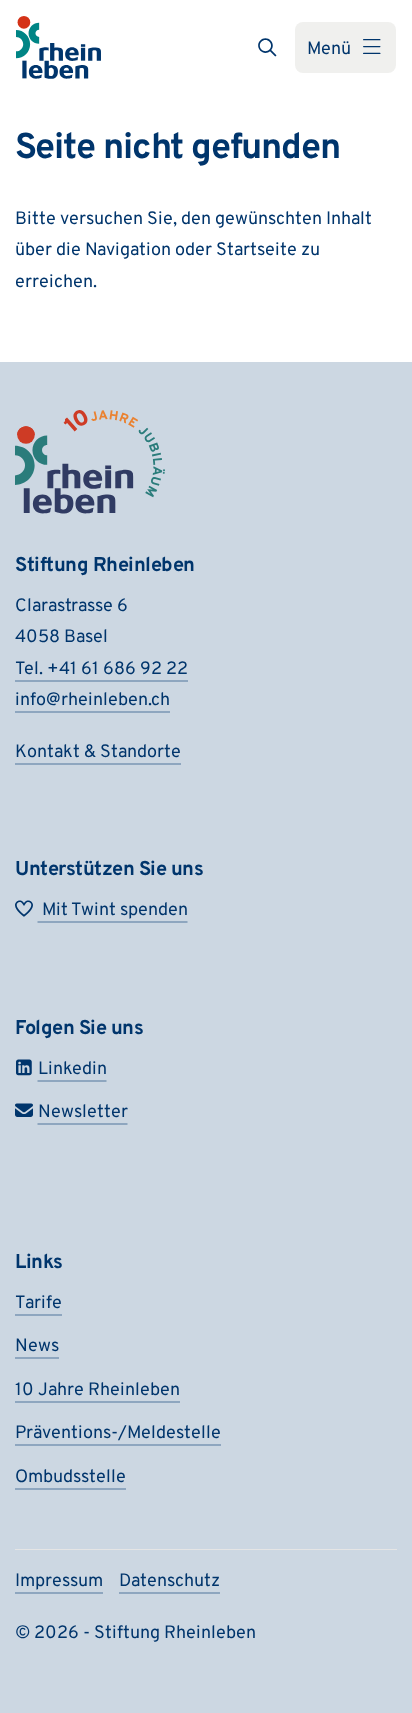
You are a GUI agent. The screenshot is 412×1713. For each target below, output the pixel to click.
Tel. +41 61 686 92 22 (101, 669)
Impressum (59, 1581)
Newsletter (83, 1112)
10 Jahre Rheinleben (97, 1390)
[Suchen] (267, 47)
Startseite (256, 250)
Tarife (38, 1303)
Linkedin (72, 1069)
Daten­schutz (169, 1581)
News (37, 1346)
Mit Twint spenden (113, 910)
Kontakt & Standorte (98, 752)
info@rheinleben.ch (92, 700)
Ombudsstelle (70, 1477)
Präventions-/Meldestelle (118, 1433)
